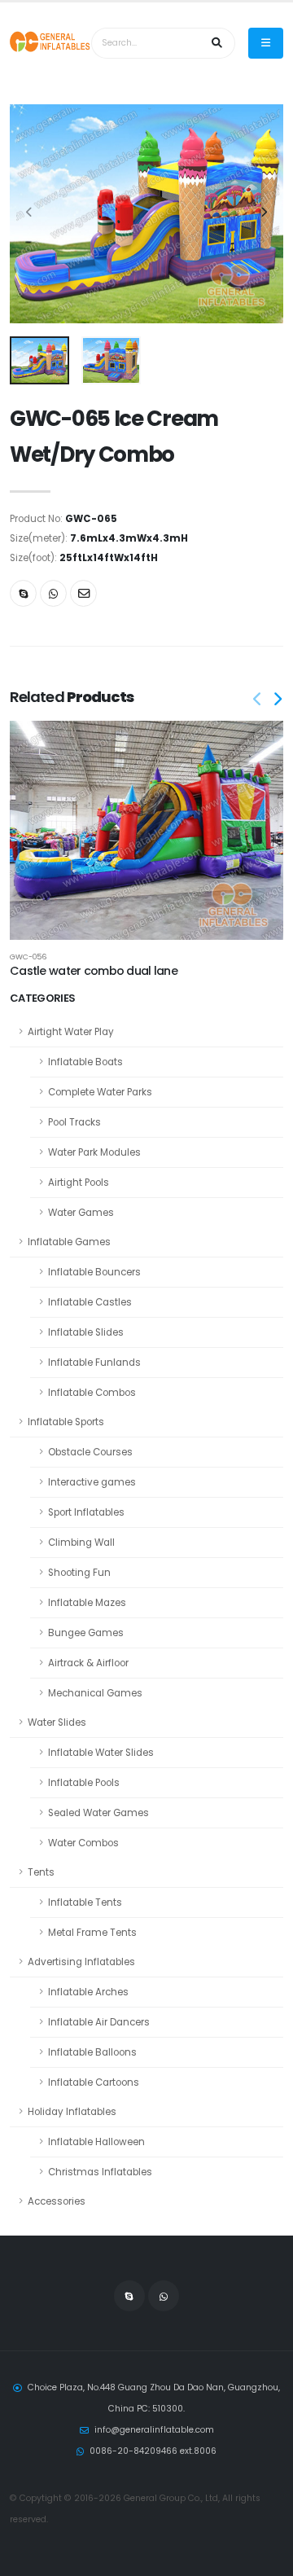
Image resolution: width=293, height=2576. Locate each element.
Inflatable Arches (88, 1992)
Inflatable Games (69, 1242)
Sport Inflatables (86, 1512)
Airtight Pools (79, 1183)
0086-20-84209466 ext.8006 (153, 2451)
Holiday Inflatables (72, 2112)
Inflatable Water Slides (101, 1753)
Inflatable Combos (92, 1393)
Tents (41, 1872)
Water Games (81, 1213)
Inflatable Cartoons (94, 2082)
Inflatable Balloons (92, 2052)
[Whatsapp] (53, 593)
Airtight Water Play (71, 1032)
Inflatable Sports (66, 1422)
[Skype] (23, 593)
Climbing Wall (81, 1543)
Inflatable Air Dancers (99, 2022)
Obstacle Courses (90, 1452)
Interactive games (92, 1482)
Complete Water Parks (100, 1092)
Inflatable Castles (90, 1302)
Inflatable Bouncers (94, 1272)
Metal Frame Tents (92, 1933)
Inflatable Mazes (87, 1603)
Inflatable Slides (86, 1332)
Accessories (57, 2201)
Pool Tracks (74, 1122)
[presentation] (30, 213)
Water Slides (57, 1722)
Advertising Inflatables (81, 1962)
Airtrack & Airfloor (88, 1663)
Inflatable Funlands (94, 1363)
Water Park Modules (94, 1152)
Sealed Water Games (98, 1813)
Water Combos (83, 1843)
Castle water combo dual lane (94, 971)
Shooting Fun (79, 1573)
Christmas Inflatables (100, 2172)
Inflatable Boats (85, 1062)
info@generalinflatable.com (154, 2430)
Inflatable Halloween (96, 2142)
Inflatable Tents (85, 1902)
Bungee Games (86, 1633)
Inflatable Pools (84, 1783)
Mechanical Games (95, 1693)
